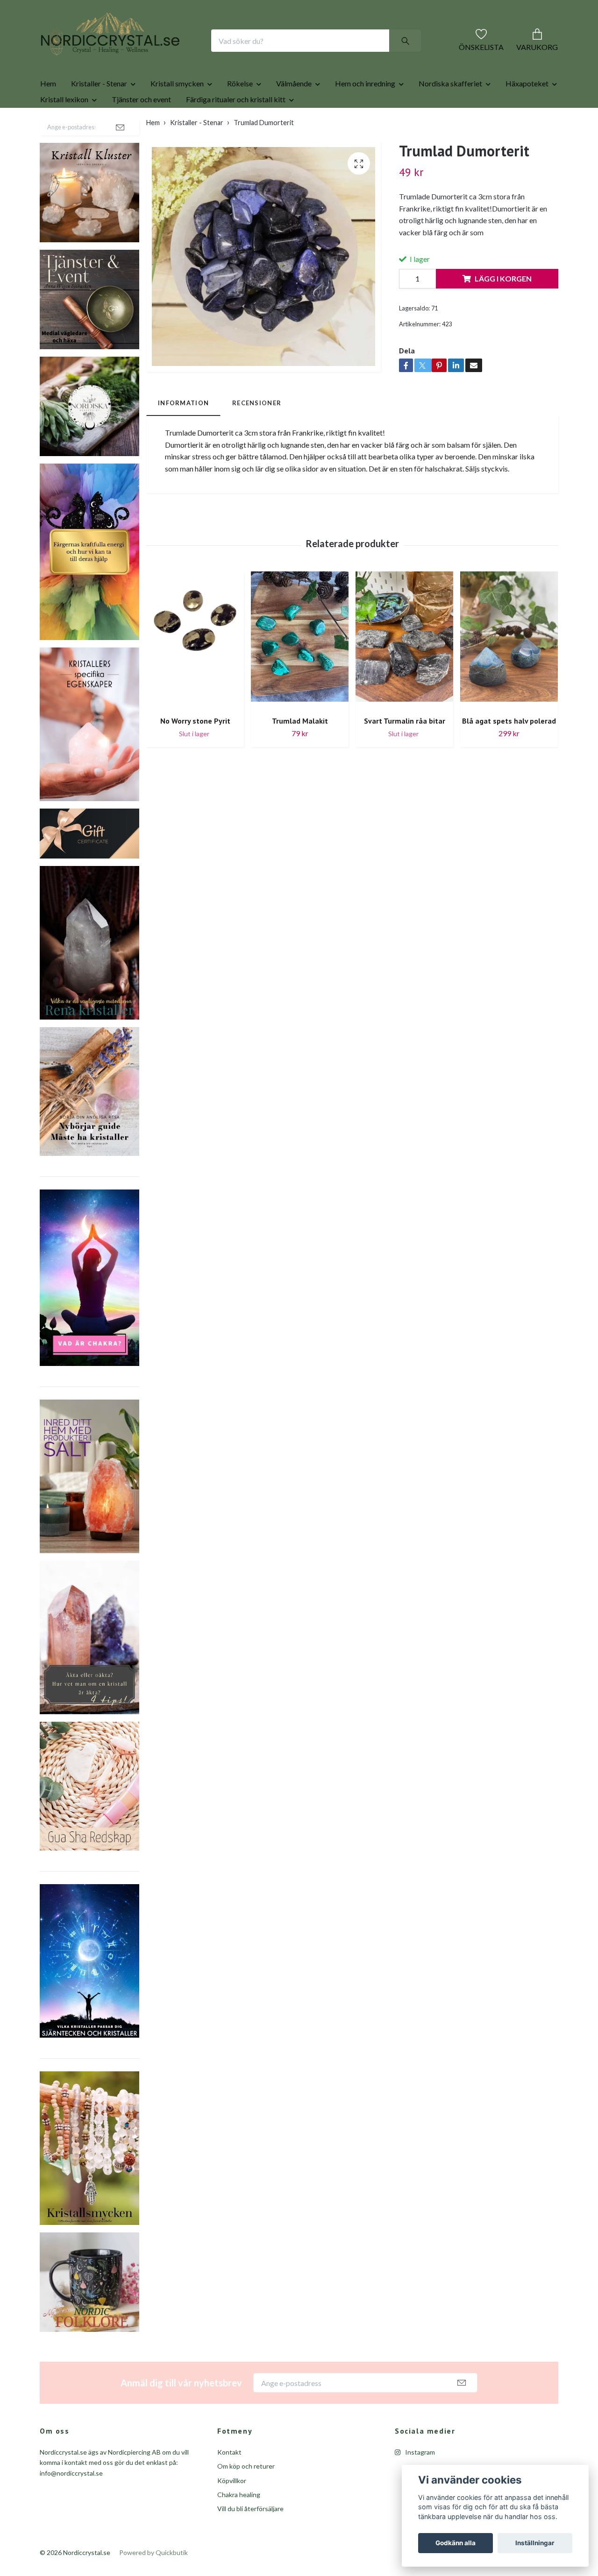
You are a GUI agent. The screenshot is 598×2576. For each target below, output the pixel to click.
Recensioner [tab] (257, 433)
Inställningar (535, 2543)
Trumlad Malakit (300, 751)
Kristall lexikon (64, 129)
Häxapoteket (527, 113)
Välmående (294, 113)
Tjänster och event (141, 129)
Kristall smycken (177, 113)
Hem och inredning (365, 113)
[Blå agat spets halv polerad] (509, 670)
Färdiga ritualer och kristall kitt (236, 129)
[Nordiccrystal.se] (148, 56)
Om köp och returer (246, 2496)
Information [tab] (183, 433)
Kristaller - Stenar (99, 113)
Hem (48, 113)
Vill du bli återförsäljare (250, 2538)
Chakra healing (239, 2524)
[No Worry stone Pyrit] (195, 670)
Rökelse (240, 113)
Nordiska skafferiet (450, 113)
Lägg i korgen (503, 308)
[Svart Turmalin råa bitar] (404, 670)
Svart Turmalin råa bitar (405, 751)
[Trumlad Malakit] (300, 670)
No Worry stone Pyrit (195, 751)
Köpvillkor (232, 2510)
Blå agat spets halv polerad (509, 751)
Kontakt (229, 2482)
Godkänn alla (456, 2543)
